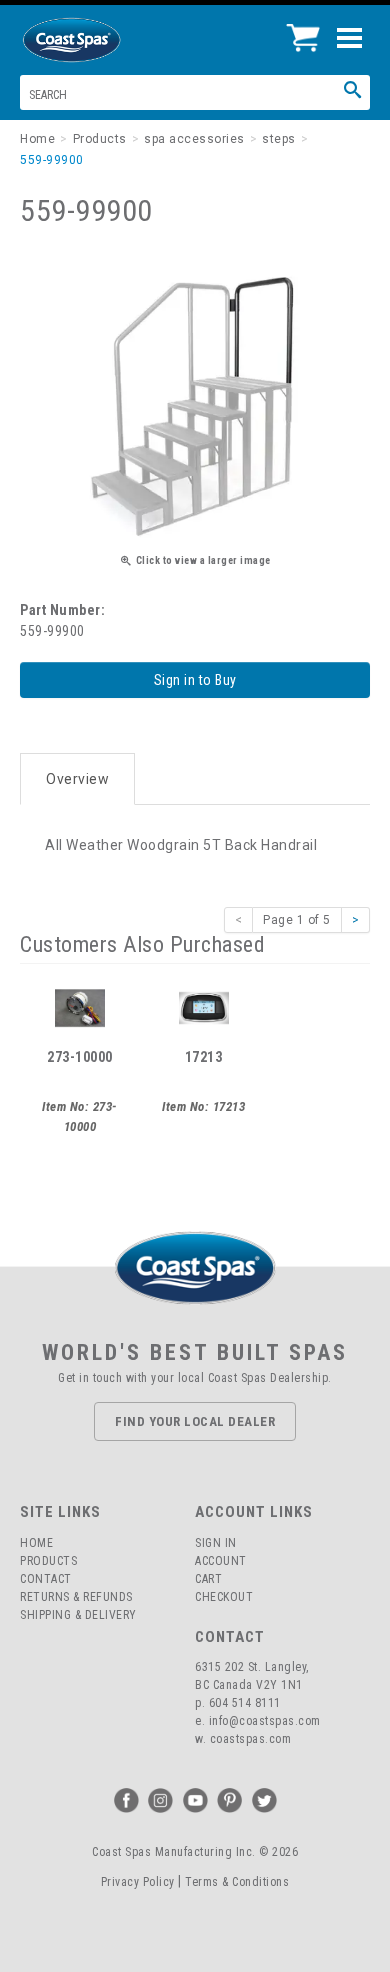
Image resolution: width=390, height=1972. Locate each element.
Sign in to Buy (195, 680)
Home (36, 1543)
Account (221, 1561)
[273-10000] (80, 1007)
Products (48, 1561)
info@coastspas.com (265, 1721)
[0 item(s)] (308, 30)
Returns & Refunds (76, 1597)
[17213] (204, 1007)
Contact (46, 1579)
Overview (77, 779)
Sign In (216, 1543)
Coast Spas (105, 40)
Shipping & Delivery (78, 1615)
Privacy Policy (138, 1882)
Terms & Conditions (237, 1882)
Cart (208, 1579)
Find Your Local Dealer (195, 1421)
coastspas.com (251, 1739)
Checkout (224, 1597)
